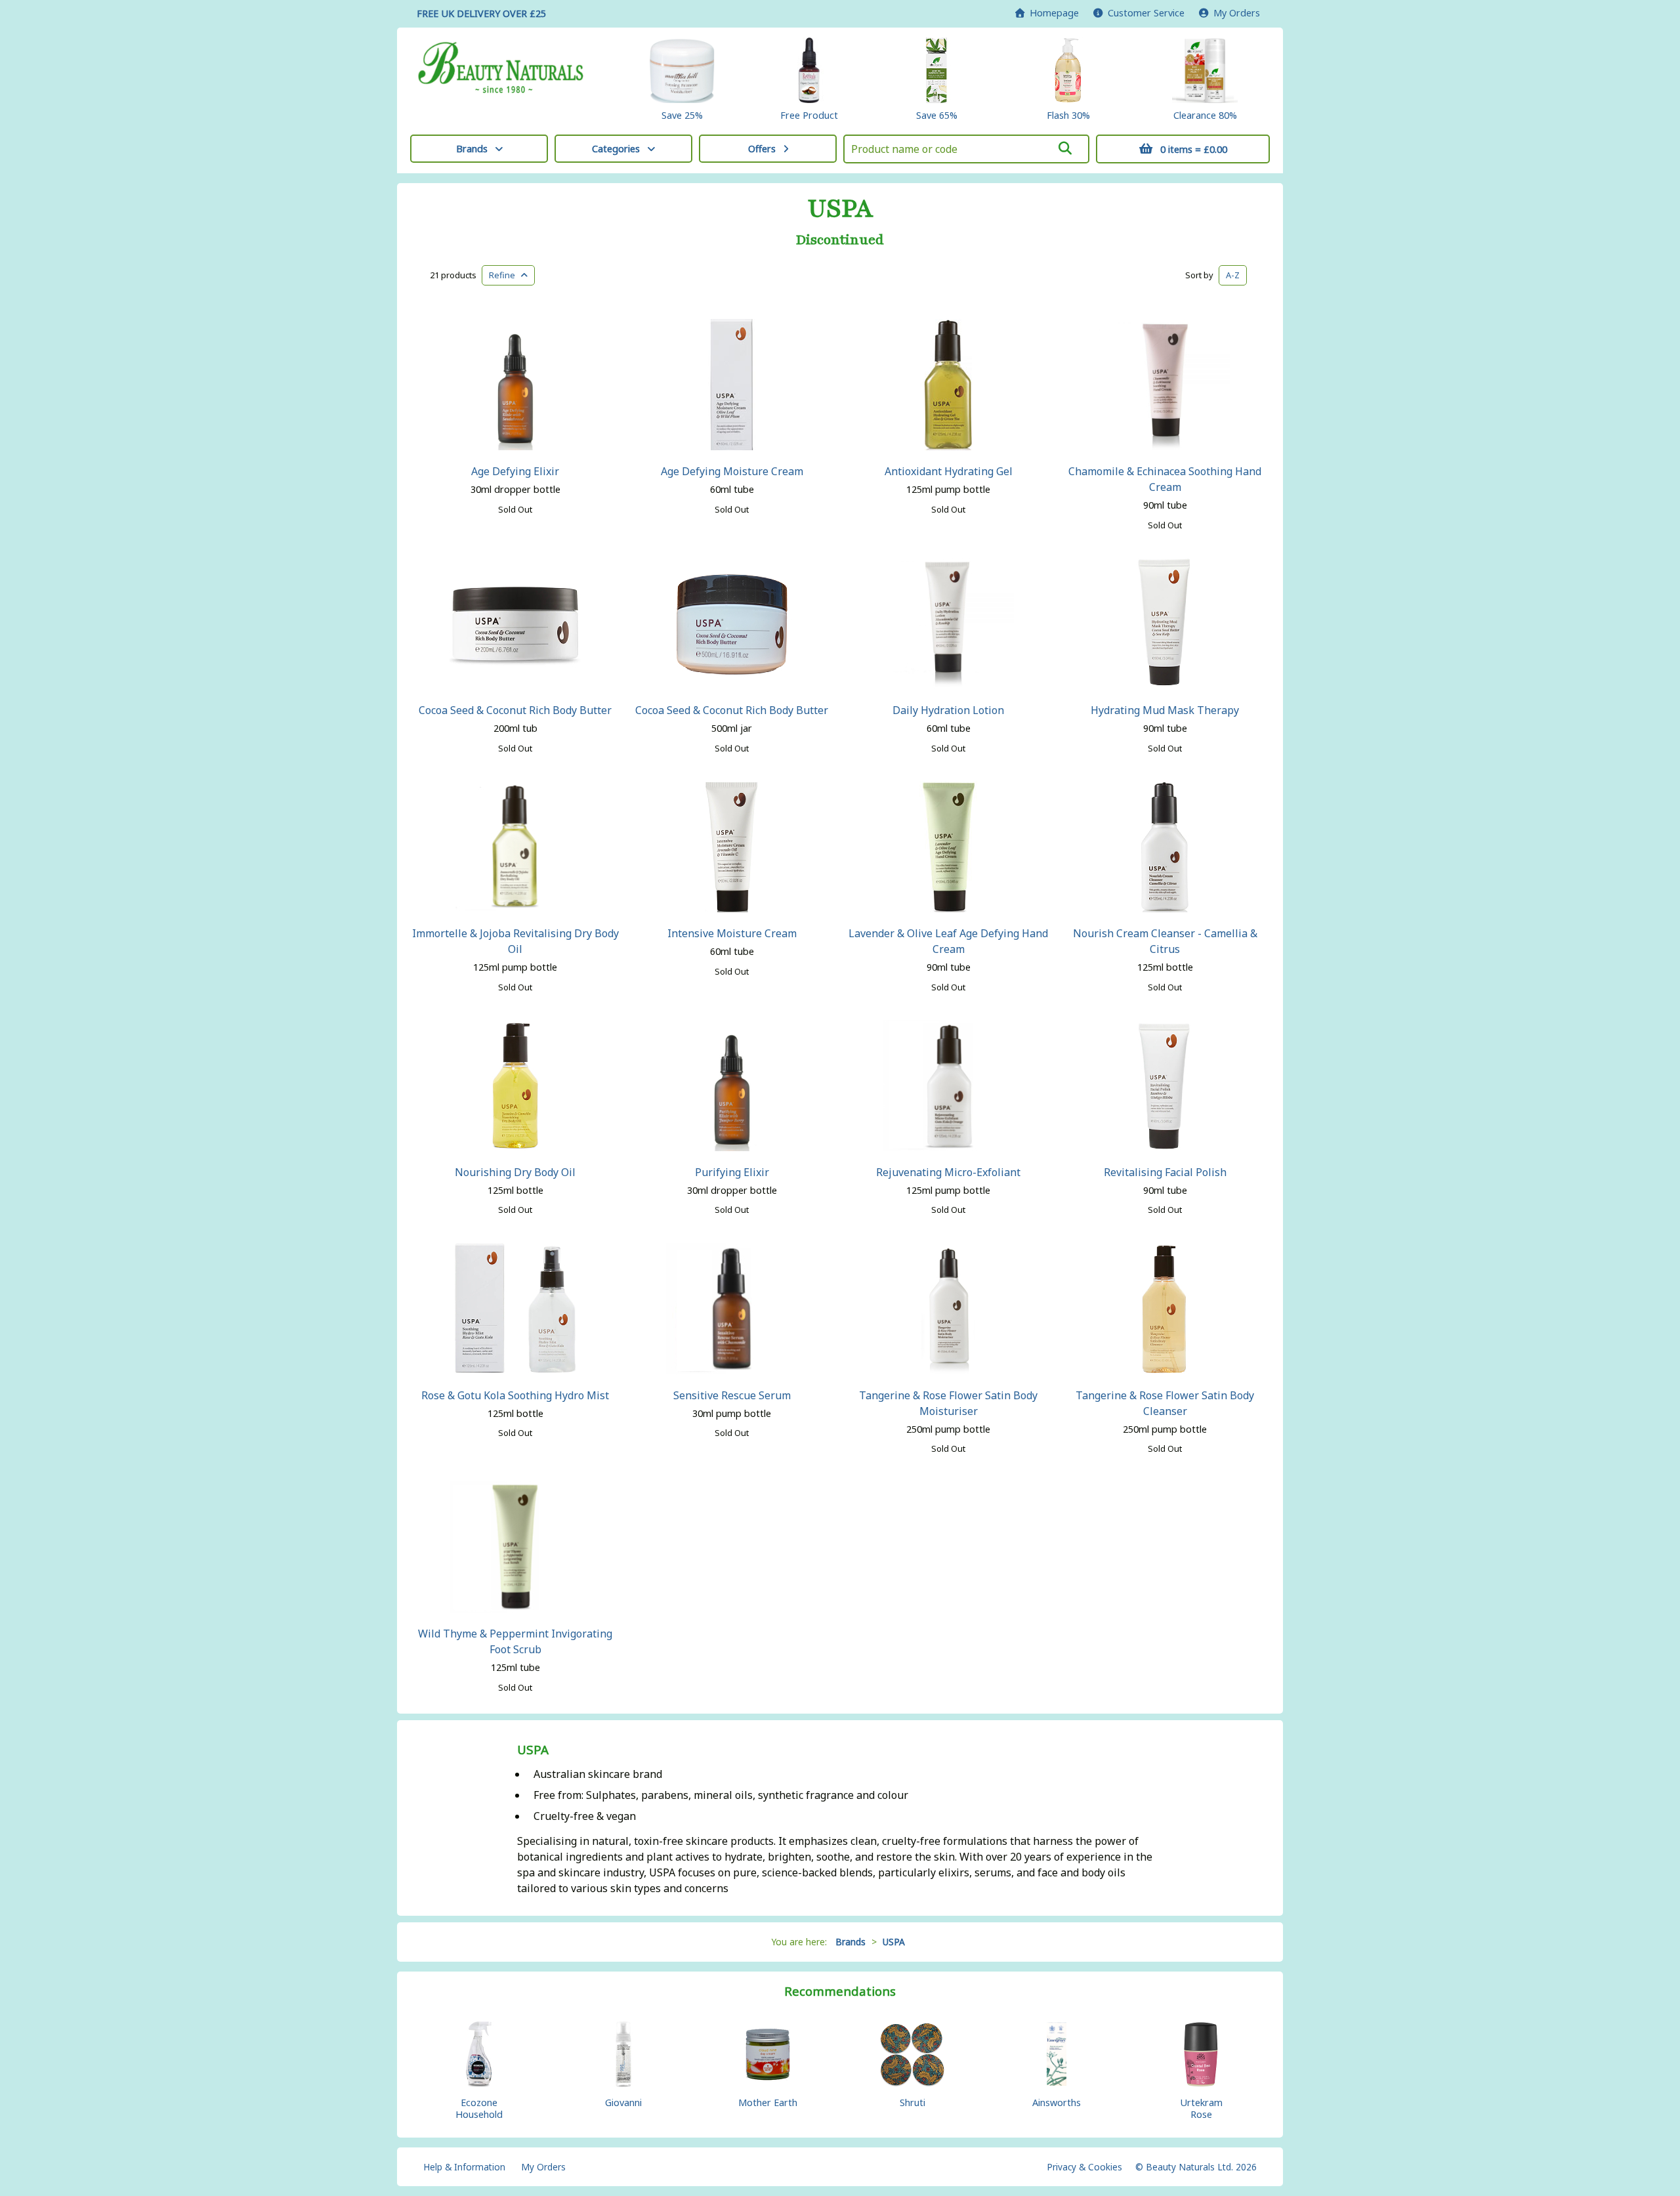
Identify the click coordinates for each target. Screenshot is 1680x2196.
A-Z (1233, 275)
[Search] (1065, 148)
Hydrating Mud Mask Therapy (1165, 710)
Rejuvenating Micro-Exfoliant (948, 1172)
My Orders (1234, 13)
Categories (616, 149)
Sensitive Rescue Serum (732, 1395)
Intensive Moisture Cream (732, 933)
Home (1052, 13)
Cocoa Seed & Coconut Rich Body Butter (515, 710)
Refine (505, 275)
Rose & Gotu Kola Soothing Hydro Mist (515, 1395)
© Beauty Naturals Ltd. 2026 (1196, 2167)
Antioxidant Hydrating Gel (949, 471)
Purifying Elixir (732, 1172)
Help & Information (464, 2167)
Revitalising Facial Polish (1165, 1172)
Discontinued (840, 240)
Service (1146, 13)
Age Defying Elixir (515, 471)
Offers (762, 149)
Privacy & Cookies (1084, 2167)
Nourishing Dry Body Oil (515, 1172)
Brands (472, 149)
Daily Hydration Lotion (948, 710)
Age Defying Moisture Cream (732, 471)
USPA (840, 209)
